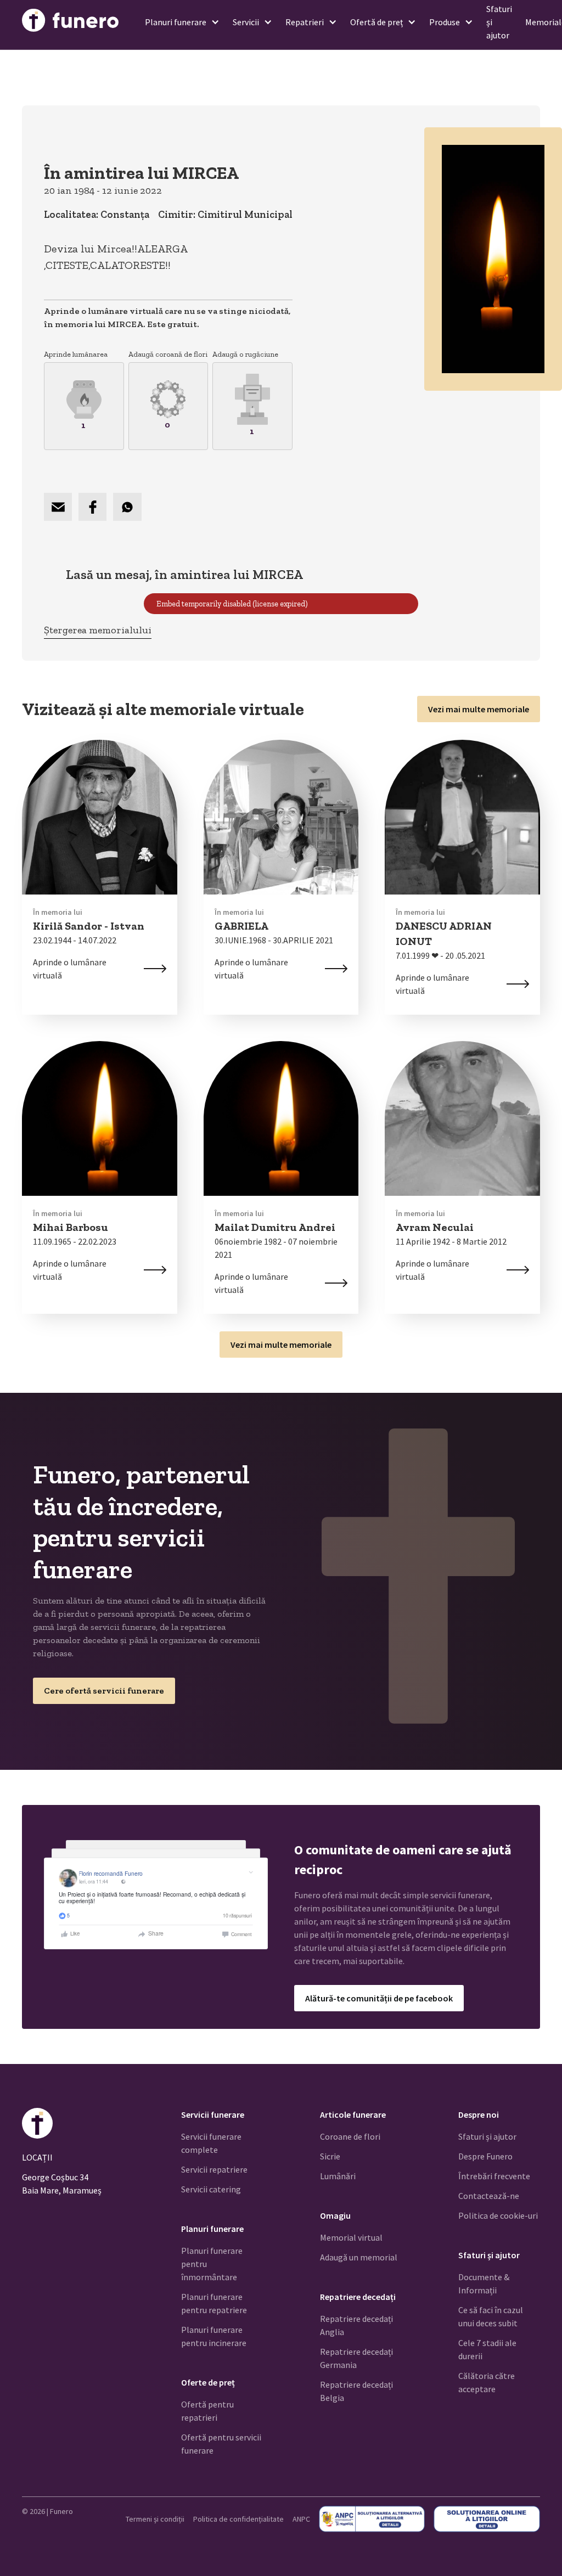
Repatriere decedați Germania (356, 2358)
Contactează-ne (489, 2196)
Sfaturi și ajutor (487, 2136)
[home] (70, 22)
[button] (178, 22)
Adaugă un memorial (359, 2257)
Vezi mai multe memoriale (479, 709)
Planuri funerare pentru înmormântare (212, 2264)
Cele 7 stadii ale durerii (487, 2349)
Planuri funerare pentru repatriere (214, 2303)
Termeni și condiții (155, 2519)
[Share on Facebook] (93, 507)
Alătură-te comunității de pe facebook (379, 1998)
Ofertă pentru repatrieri (207, 2411)
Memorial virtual (351, 2237)
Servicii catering (211, 2189)
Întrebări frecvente (494, 2176)
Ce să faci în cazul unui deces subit (491, 2316)
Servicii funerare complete (211, 2143)
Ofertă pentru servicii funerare (221, 2444)
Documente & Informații (484, 2283)
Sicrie (330, 2156)
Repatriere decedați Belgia (356, 2391)
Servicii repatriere (214, 2169)
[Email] (58, 507)
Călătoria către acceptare (487, 2382)
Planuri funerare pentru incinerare (214, 2336)
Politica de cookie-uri (498, 2215)
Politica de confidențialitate (238, 2519)
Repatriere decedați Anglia (356, 2325)
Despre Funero (485, 2156)
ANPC (301, 2519)
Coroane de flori (350, 2136)
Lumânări (338, 2176)
